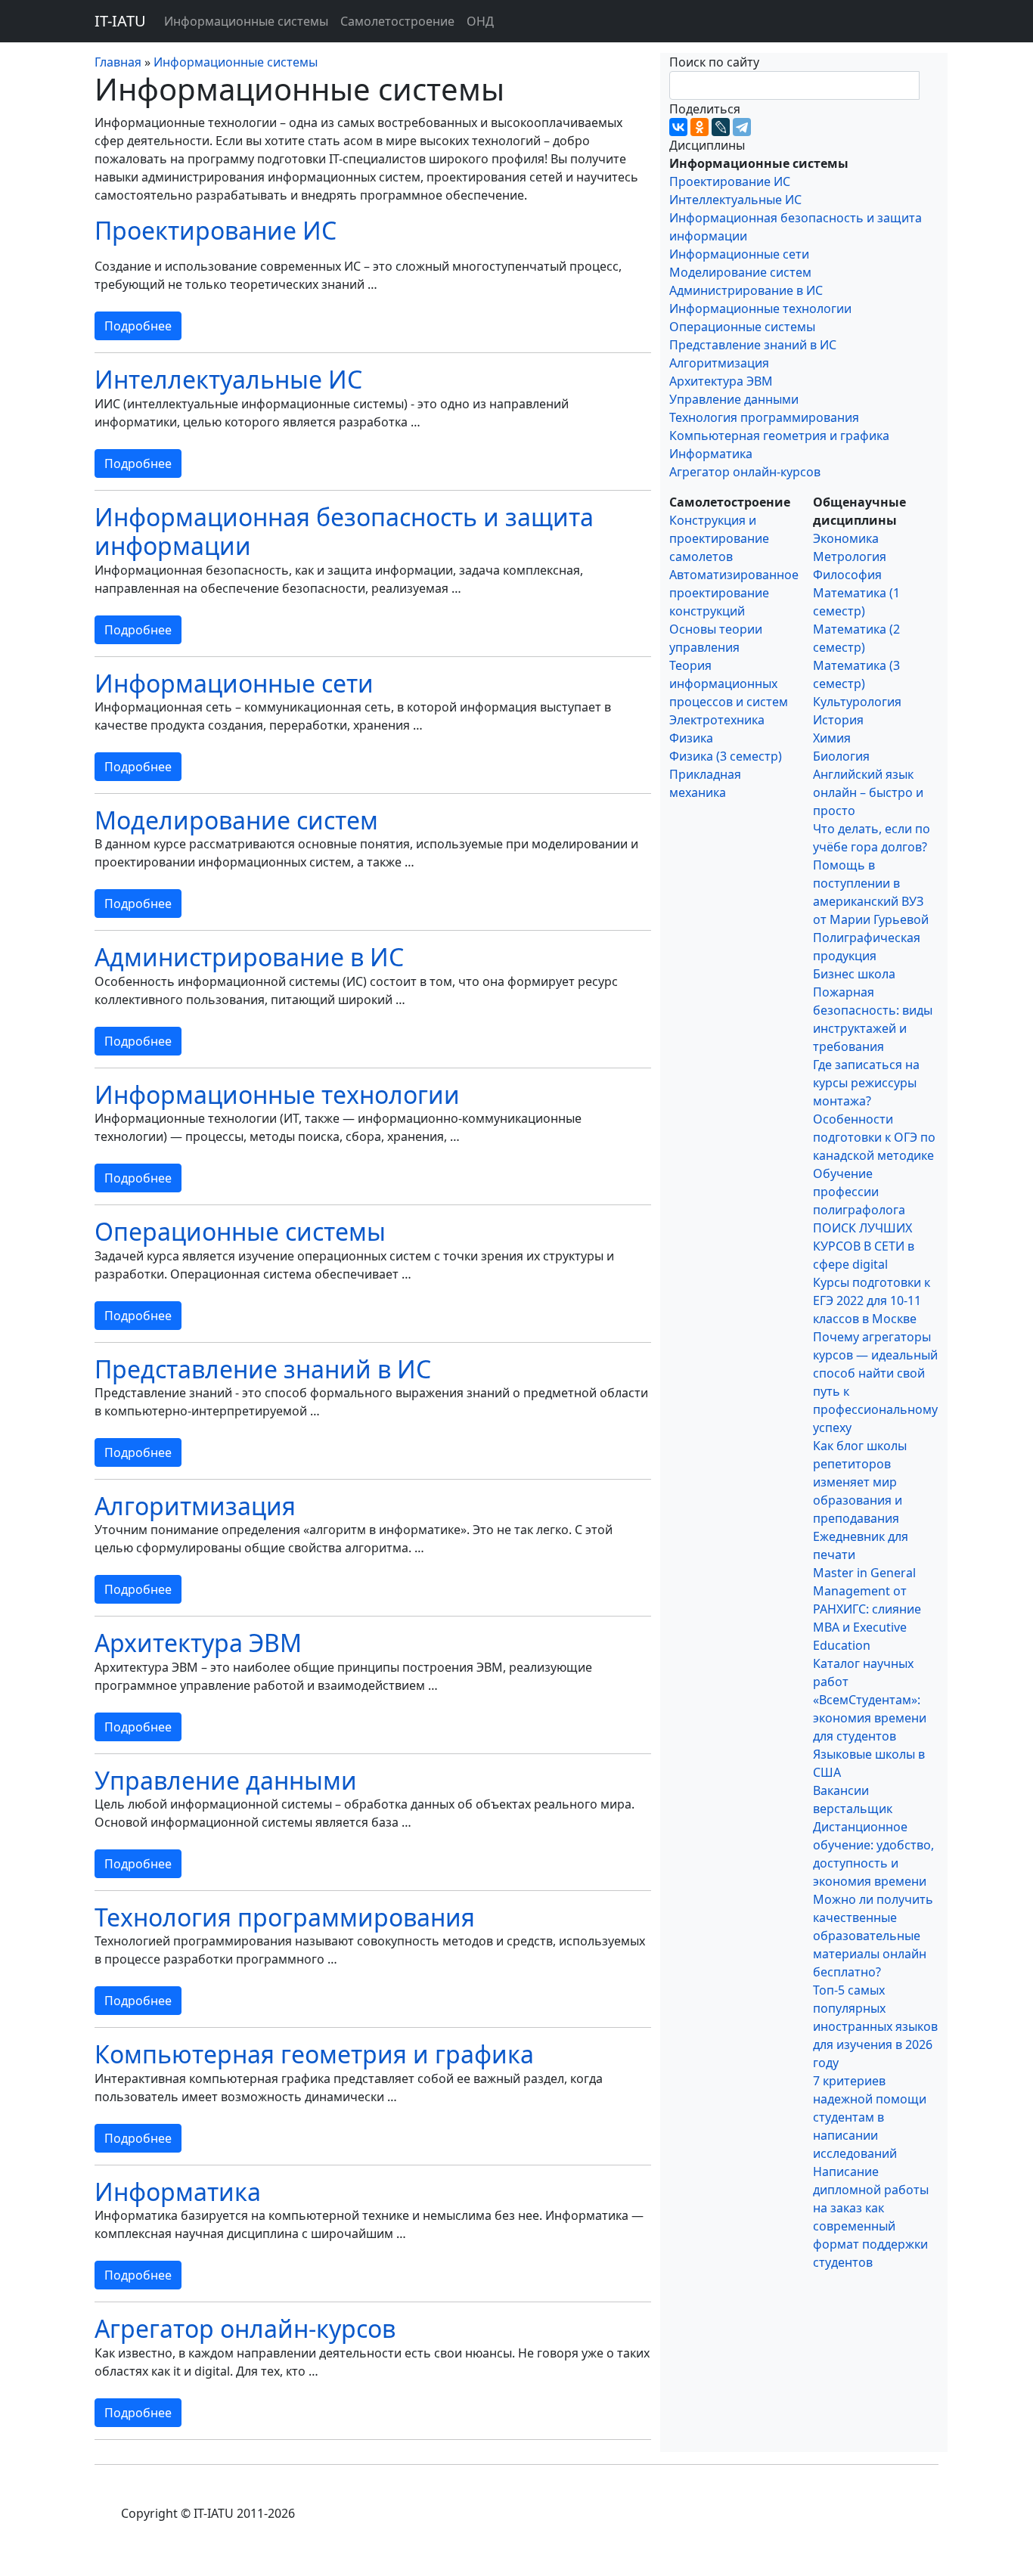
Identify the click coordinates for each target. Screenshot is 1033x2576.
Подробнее (138, 326)
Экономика (846, 538)
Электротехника (717, 720)
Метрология (850, 556)
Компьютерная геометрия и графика (314, 2054)
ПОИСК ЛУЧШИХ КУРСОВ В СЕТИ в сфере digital (864, 1246)
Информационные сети (234, 683)
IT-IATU (120, 21)
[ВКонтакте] (678, 127)
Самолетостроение (397, 21)
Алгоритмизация (195, 1506)
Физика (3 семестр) (726, 756)
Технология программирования (285, 1917)
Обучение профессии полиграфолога (859, 1192)
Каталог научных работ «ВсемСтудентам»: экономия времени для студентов (870, 1700)
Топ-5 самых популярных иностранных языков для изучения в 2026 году (875, 2026)
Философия (847, 575)
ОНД (480, 21)
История (838, 720)
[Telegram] (742, 127)
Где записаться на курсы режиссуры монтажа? (866, 1083)
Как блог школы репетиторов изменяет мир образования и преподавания (860, 1482)
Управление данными (226, 1780)
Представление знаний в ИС (263, 1369)
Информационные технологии (277, 1094)
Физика (691, 738)
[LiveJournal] (721, 127)
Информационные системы (246, 21)
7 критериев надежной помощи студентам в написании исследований (870, 2117)
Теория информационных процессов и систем (729, 684)
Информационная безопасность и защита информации (344, 531)
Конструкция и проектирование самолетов (719, 538)
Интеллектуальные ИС (228, 379)
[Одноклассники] (700, 127)
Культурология (857, 702)
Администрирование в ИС (249, 957)
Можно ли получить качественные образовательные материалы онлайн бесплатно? (873, 1936)
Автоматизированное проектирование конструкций (734, 593)
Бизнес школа (854, 974)
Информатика (178, 2192)
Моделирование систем (236, 820)
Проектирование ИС (216, 230)
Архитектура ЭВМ (198, 1643)
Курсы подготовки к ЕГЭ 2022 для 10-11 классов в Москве (872, 1300)
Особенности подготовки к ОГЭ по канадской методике (874, 1137)
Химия (832, 738)
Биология (841, 756)
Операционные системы (240, 1231)
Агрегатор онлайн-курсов (245, 2328)
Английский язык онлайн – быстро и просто (868, 792)
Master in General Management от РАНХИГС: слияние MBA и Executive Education (867, 1609)
